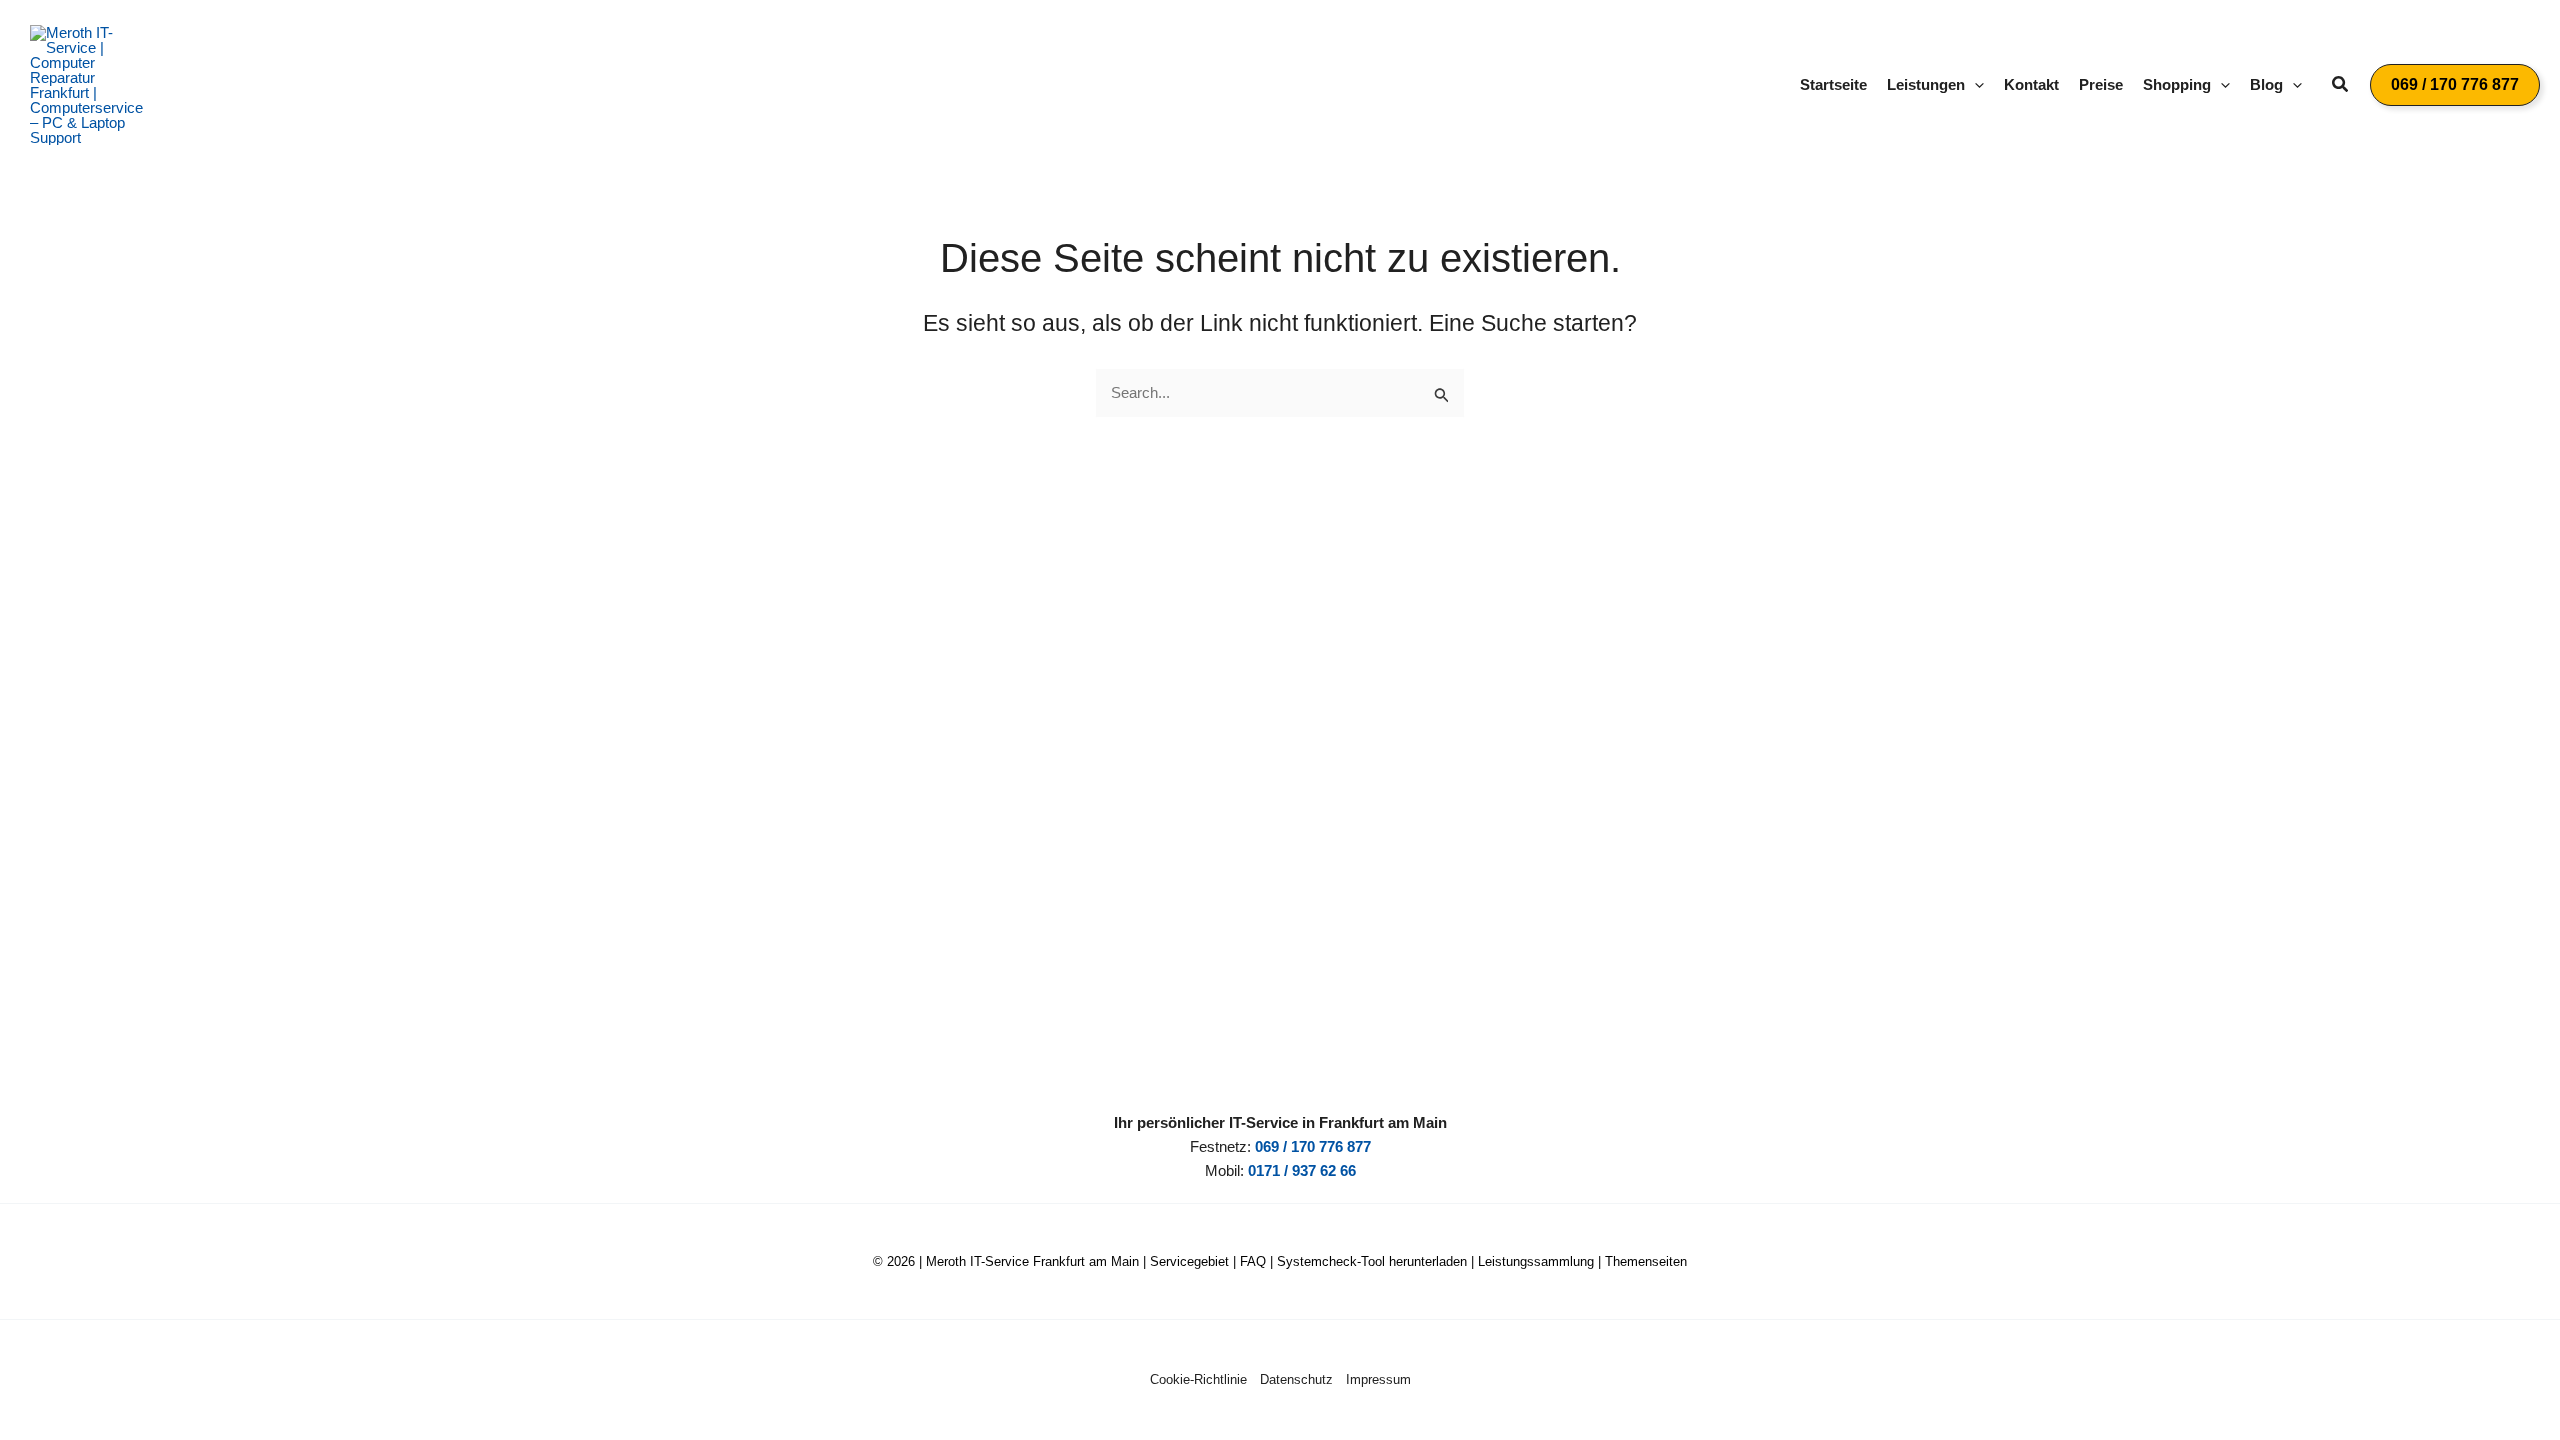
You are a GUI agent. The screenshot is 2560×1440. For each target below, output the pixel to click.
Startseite (1833, 84)
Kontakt (2031, 84)
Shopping (2177, 84)
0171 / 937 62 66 (1302, 1170)
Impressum (1378, 1379)
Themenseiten (1646, 1261)
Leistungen (1926, 84)
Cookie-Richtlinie (1198, 1379)
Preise (2101, 84)
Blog (2266, 84)
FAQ (1253, 1261)
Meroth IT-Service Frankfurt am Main (1032, 1261)
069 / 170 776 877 (1313, 1146)
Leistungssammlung (1536, 1261)
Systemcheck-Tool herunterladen (1372, 1261)
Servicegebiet (1189, 1261)
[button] (1974, 85)
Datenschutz (1296, 1379)
